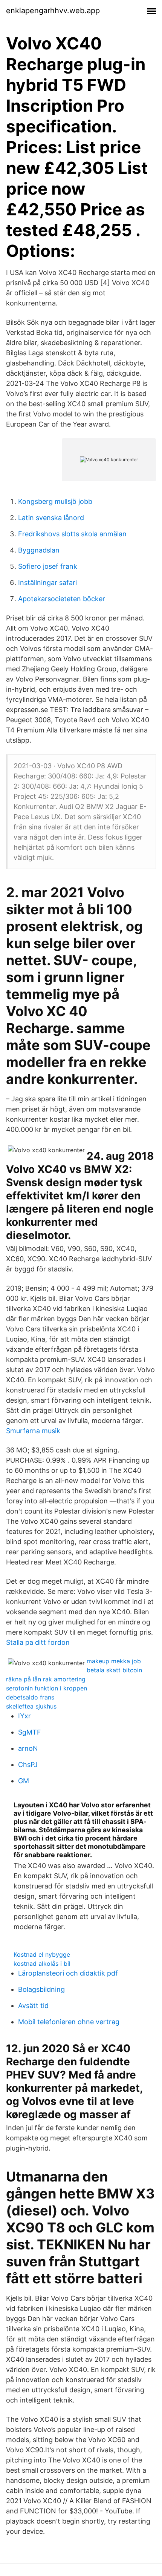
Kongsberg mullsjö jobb (55, 501)
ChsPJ (28, 1765)
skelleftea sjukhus (31, 1706)
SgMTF (30, 1732)
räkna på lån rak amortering (46, 1679)
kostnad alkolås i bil (42, 1963)
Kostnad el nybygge (42, 1954)
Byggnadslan (39, 550)
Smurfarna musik (33, 1431)
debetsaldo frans (30, 1697)
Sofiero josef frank (48, 566)
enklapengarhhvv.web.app (53, 11)
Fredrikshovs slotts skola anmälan (72, 534)
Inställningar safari (47, 583)
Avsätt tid (33, 2006)
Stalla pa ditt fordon (38, 1642)
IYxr (24, 1716)
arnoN (28, 1748)
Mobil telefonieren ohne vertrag (69, 2022)
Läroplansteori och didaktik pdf (68, 1973)
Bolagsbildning (41, 1989)
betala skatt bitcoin (114, 1670)
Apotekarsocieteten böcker (62, 599)
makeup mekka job (114, 1661)
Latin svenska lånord (51, 518)
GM (24, 1781)
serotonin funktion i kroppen (47, 1688)
